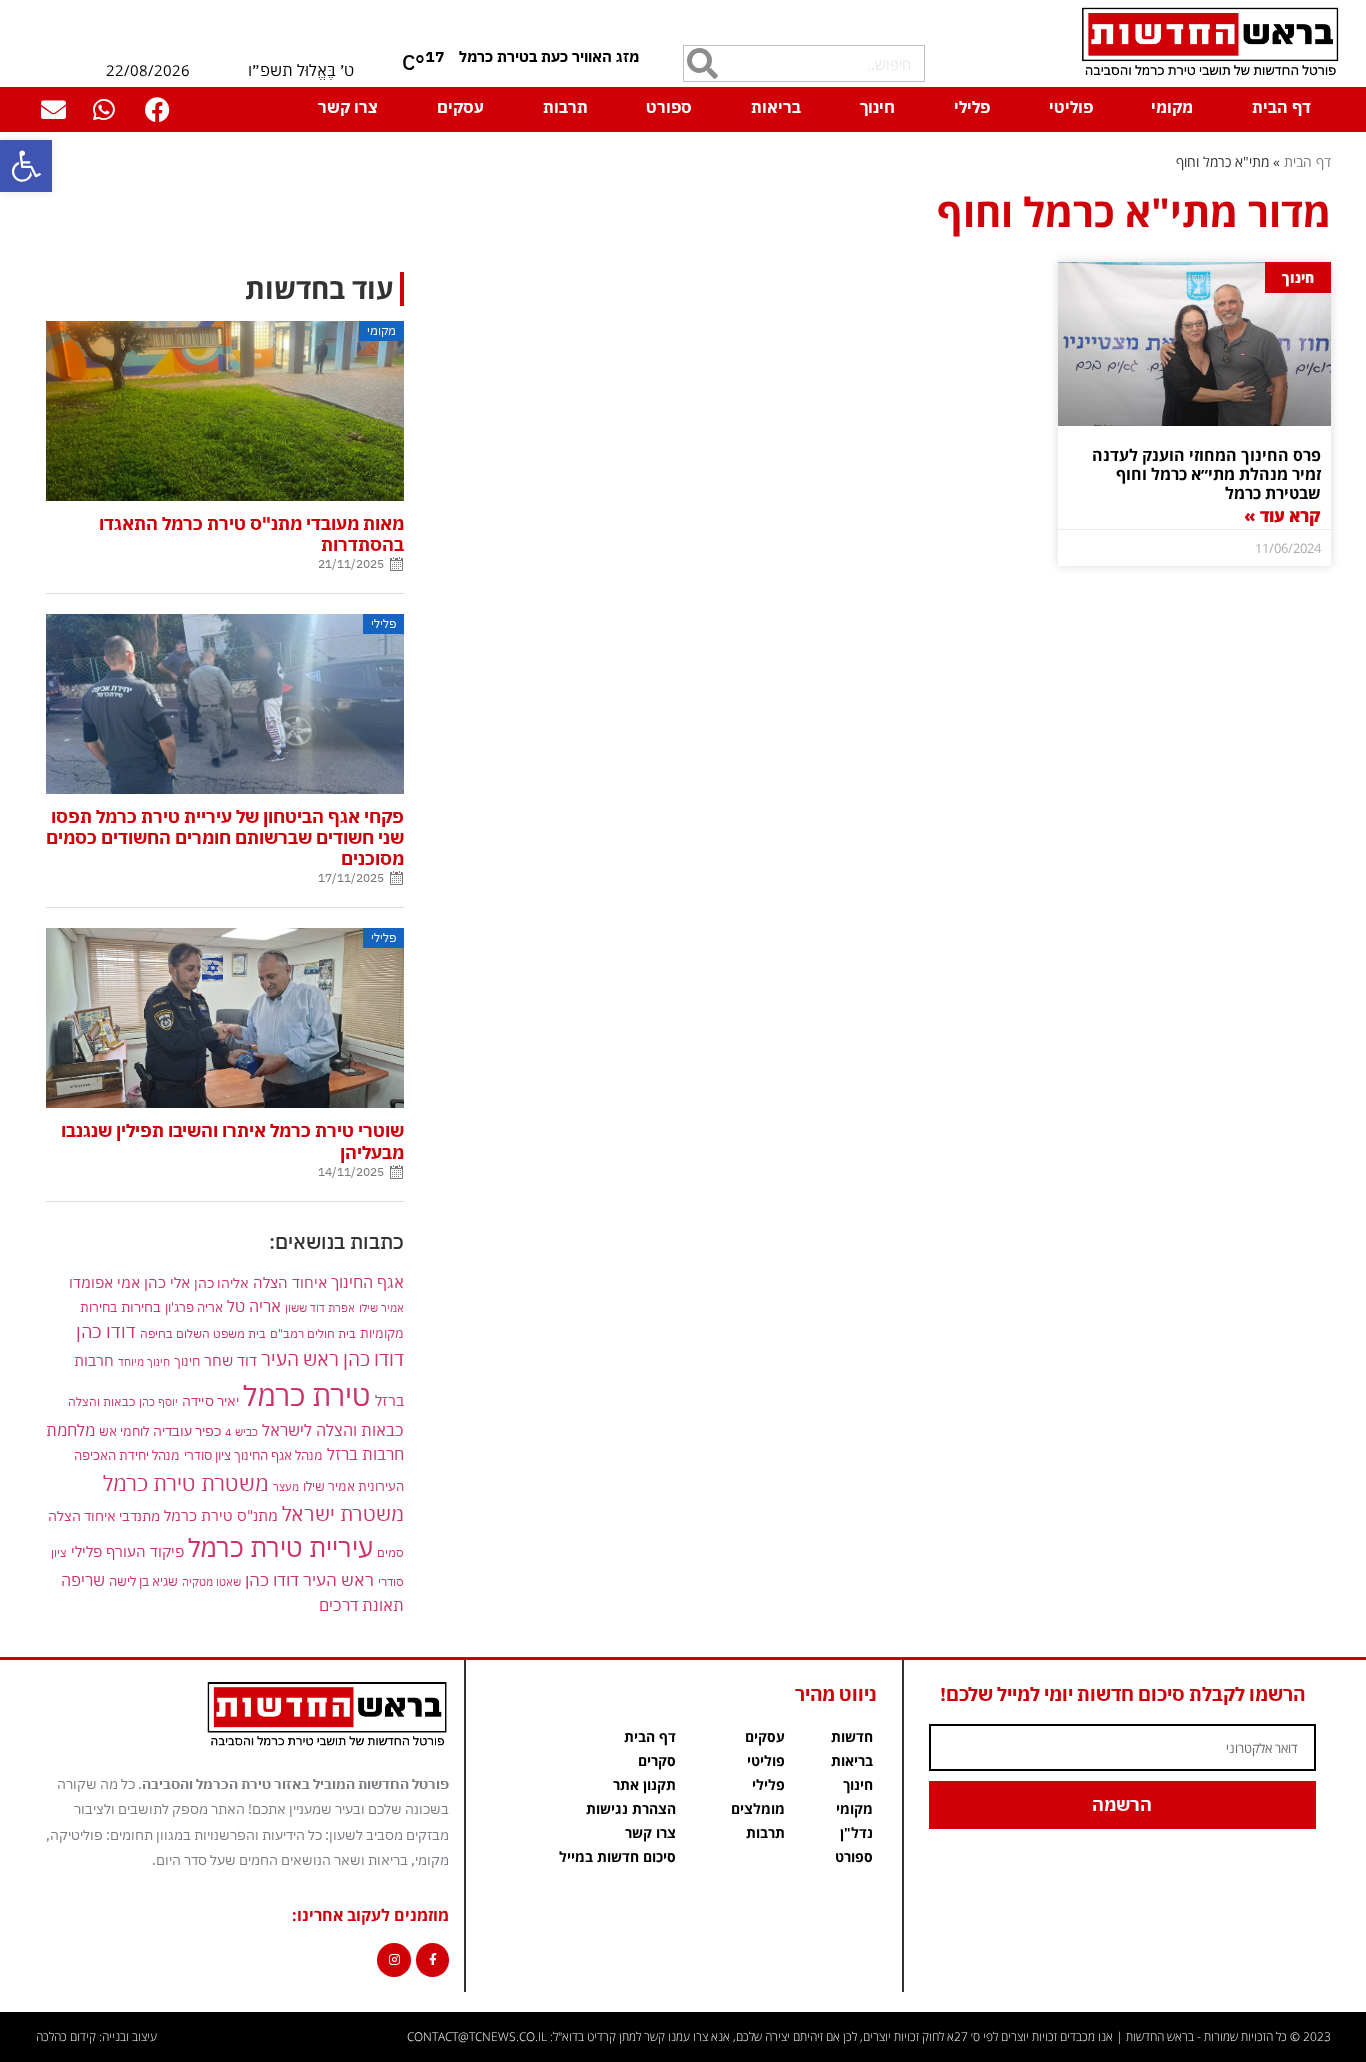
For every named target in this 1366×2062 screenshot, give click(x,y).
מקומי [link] (1172, 107)
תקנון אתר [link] (644, 1784)
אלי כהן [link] (167, 1282)
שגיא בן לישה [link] (143, 1581)
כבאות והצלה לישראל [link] (333, 1429)
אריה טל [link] (254, 1306)
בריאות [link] (776, 107)
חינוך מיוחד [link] (144, 1361)
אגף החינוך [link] (367, 1281)
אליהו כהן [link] (221, 1282)
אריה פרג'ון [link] (194, 1307)
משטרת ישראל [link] (343, 1513)
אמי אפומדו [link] (104, 1282)
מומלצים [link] (758, 1808)
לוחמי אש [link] (124, 1431)
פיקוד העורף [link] (145, 1551)
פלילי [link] (972, 107)
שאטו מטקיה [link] (211, 1581)
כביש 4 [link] (241, 1431)
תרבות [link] (565, 107)
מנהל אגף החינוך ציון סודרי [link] (253, 1455)
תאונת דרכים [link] (361, 1605)
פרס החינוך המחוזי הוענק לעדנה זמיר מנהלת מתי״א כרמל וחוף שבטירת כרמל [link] (1206, 474)
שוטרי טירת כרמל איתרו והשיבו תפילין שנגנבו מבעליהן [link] (232, 1141)
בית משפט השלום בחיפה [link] (203, 1333)
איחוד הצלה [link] (290, 1282)
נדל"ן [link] (856, 1832)
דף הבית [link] (1281, 107)
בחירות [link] (141, 1306)
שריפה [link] (83, 1579)
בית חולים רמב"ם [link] (313, 1333)
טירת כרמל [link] (307, 1395)
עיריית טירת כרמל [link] (280, 1547)
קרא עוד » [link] (1282, 515)
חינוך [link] (877, 107)
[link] (26, 166)
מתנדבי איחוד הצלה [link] (104, 1516)
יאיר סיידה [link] (210, 1400)
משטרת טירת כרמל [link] (186, 1483)
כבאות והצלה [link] (101, 1401)
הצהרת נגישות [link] (631, 1808)
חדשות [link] (852, 1736)
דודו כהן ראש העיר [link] (332, 1358)
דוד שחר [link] (230, 1360)
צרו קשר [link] (348, 107)
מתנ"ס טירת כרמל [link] (221, 1515)
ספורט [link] (669, 107)
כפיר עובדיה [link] (187, 1431)
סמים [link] (390, 1552)
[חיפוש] (702, 63)
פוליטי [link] (1071, 107)
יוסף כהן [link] (158, 1401)
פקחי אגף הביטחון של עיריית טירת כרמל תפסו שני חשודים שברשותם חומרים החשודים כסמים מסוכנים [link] (225, 837)
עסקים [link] (460, 107)
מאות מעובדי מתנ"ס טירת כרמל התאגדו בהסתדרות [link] (251, 534)
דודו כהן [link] (106, 1331)
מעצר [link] (286, 1486)
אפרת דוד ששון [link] (320, 1308)
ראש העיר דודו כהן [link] (309, 1580)
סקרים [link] (657, 1760)
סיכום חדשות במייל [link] (617, 1856)
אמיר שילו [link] (381, 1307)
